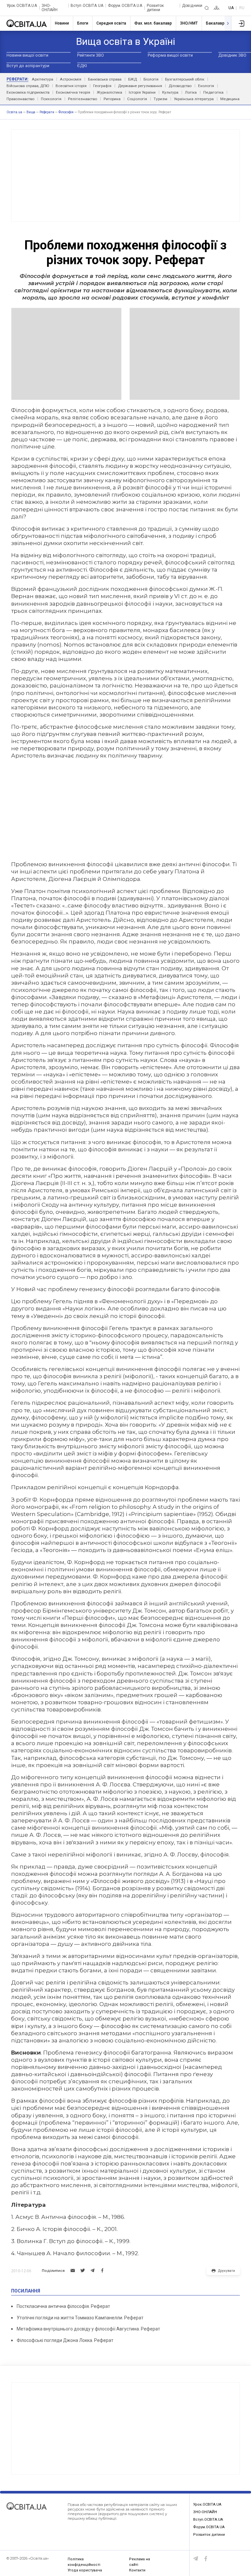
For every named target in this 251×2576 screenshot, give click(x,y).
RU (242, 8)
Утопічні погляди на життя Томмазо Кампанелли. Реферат (80, 2318)
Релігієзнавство (83, 99)
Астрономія (71, 79)
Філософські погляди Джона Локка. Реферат (65, 2340)
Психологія (51, 99)
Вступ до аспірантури (28, 66)
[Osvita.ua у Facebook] (206, 2559)
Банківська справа (105, 79)
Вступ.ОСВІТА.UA (87, 6)
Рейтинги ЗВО (91, 55)
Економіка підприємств (28, 92)
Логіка (191, 92)
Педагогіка (213, 92)
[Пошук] (207, 8)
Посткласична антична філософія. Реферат (63, 2306)
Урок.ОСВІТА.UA (22, 6)
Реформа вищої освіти (170, 55)
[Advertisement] (125, 175)
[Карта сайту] (217, 8)
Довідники (192, 6)
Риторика (112, 99)
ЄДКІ (82, 66)
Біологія (151, 79)
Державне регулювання (140, 86)
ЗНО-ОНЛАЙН (50, 8)
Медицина (230, 99)
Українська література (194, 99)
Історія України (142, 92)
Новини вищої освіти (27, 55)
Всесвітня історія (71, 86)
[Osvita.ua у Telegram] (196, 2559)
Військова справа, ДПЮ (28, 86)
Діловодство (180, 86)
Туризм (160, 99)
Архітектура (42, 79)
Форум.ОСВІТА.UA (125, 6)
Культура (170, 92)
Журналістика (109, 92)
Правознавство (20, 99)
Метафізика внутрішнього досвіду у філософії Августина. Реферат (88, 2329)
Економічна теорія (73, 92)
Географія (102, 86)
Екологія (206, 86)
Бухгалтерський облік (185, 79)
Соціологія (137, 99)
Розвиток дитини (155, 8)
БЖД (133, 79)
